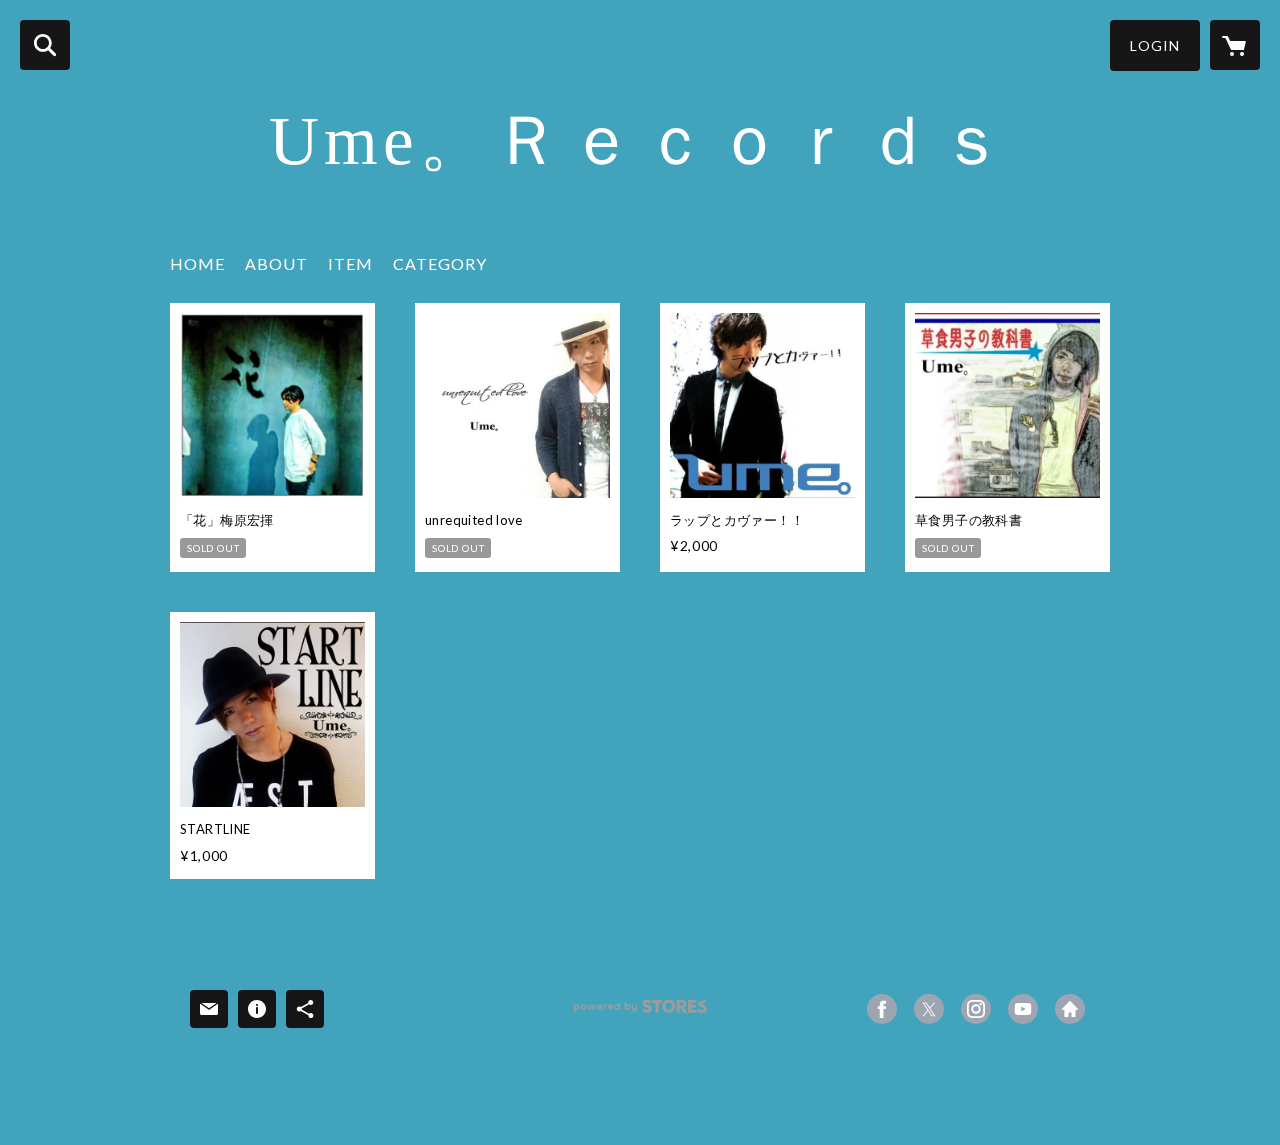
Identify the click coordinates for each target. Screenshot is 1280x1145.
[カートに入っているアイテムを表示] (1235, 45)
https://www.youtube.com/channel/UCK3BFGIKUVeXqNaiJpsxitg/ (1023, 1009)
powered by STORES (640, 1013)
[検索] (45, 45)
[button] (1155, 45)
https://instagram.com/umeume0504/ (976, 1009)
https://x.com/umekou (929, 1009)
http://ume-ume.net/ (1070, 1009)
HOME (197, 263)
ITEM (350, 263)
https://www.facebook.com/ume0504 (882, 1009)
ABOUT (276, 263)
